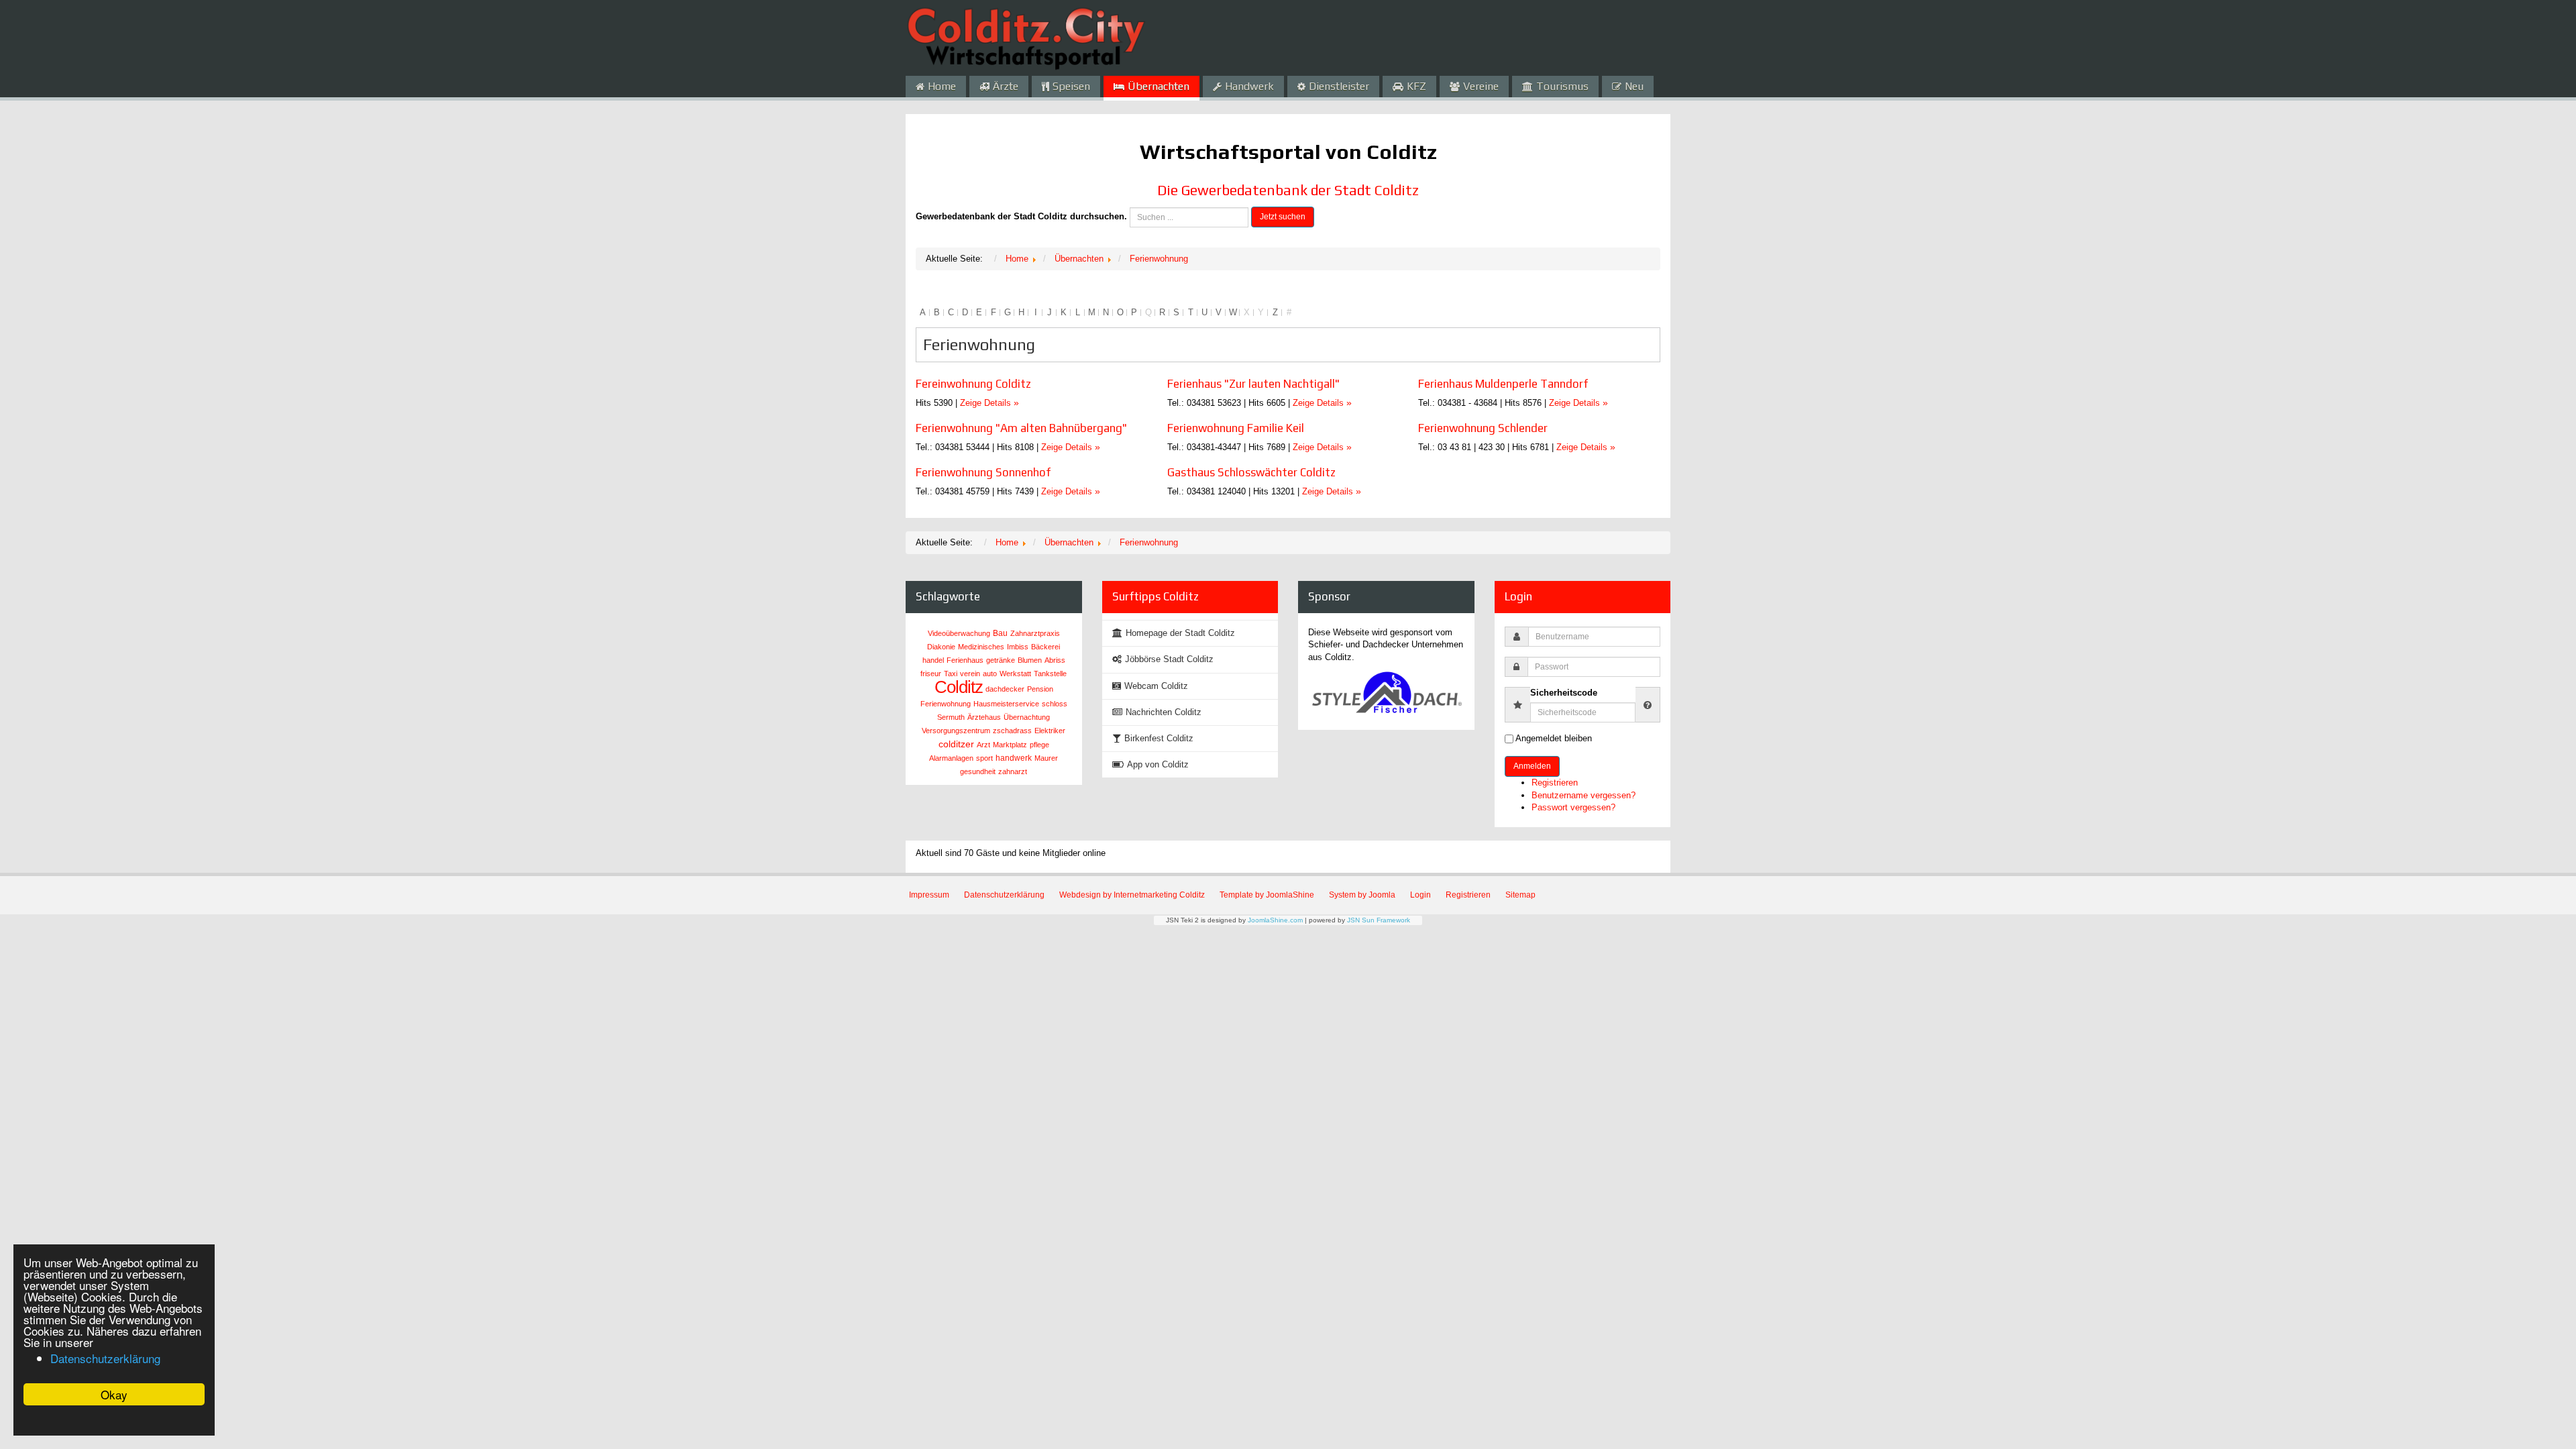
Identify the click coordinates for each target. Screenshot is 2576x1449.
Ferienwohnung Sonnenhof (983, 472)
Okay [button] (114, 1394)
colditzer (956, 744)
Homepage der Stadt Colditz (1180, 633)
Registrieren (1555, 783)
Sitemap (1520, 895)
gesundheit (978, 771)
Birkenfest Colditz (1159, 738)
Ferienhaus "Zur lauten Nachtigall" (1253, 384)
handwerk (1014, 758)
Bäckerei (1045, 647)
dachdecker (1005, 689)
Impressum (929, 895)
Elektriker (1050, 731)
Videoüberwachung (959, 633)
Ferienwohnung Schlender (1483, 428)
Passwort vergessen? (1573, 807)
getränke (1001, 660)
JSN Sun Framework (1379, 920)
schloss (1055, 704)
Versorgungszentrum (956, 731)
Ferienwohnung (946, 704)
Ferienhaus (965, 660)
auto (990, 674)
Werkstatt (1015, 674)
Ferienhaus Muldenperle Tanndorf (1503, 384)
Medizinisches (981, 647)
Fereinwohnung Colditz (973, 384)
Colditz (1397, 190)
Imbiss (1018, 647)
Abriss (1055, 660)
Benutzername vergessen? (1584, 795)
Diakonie (941, 647)
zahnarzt (1013, 771)
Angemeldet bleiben (1553, 738)
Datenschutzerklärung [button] (105, 1358)
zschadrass (1012, 731)
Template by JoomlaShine (1267, 895)
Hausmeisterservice (1006, 704)
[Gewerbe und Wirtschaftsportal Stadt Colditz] (1026, 38)
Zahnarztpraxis (1035, 633)
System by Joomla (1362, 895)
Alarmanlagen (951, 758)
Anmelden (1532, 766)
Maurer (1046, 758)
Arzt (983, 745)
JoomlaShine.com (1275, 920)
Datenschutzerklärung (1004, 895)
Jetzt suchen (1283, 217)
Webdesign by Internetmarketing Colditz (1132, 895)
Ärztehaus (984, 717)
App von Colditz (1158, 764)
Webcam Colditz (1156, 686)
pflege (1039, 745)
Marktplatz (1010, 745)
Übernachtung (1027, 717)
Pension (1040, 689)
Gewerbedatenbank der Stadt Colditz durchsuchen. (1021, 216)
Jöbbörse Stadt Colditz (1169, 659)
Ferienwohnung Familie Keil (1236, 428)
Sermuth (951, 717)
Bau (1000, 633)
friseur (931, 674)
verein (970, 674)
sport (984, 758)
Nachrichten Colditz (1164, 712)
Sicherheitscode (1564, 693)
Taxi (951, 674)
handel (933, 660)
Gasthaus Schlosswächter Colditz (1251, 472)
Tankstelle (1050, 674)
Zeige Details (985, 403)
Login (1420, 895)
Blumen (1030, 660)
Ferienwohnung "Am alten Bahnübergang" (1021, 428)
